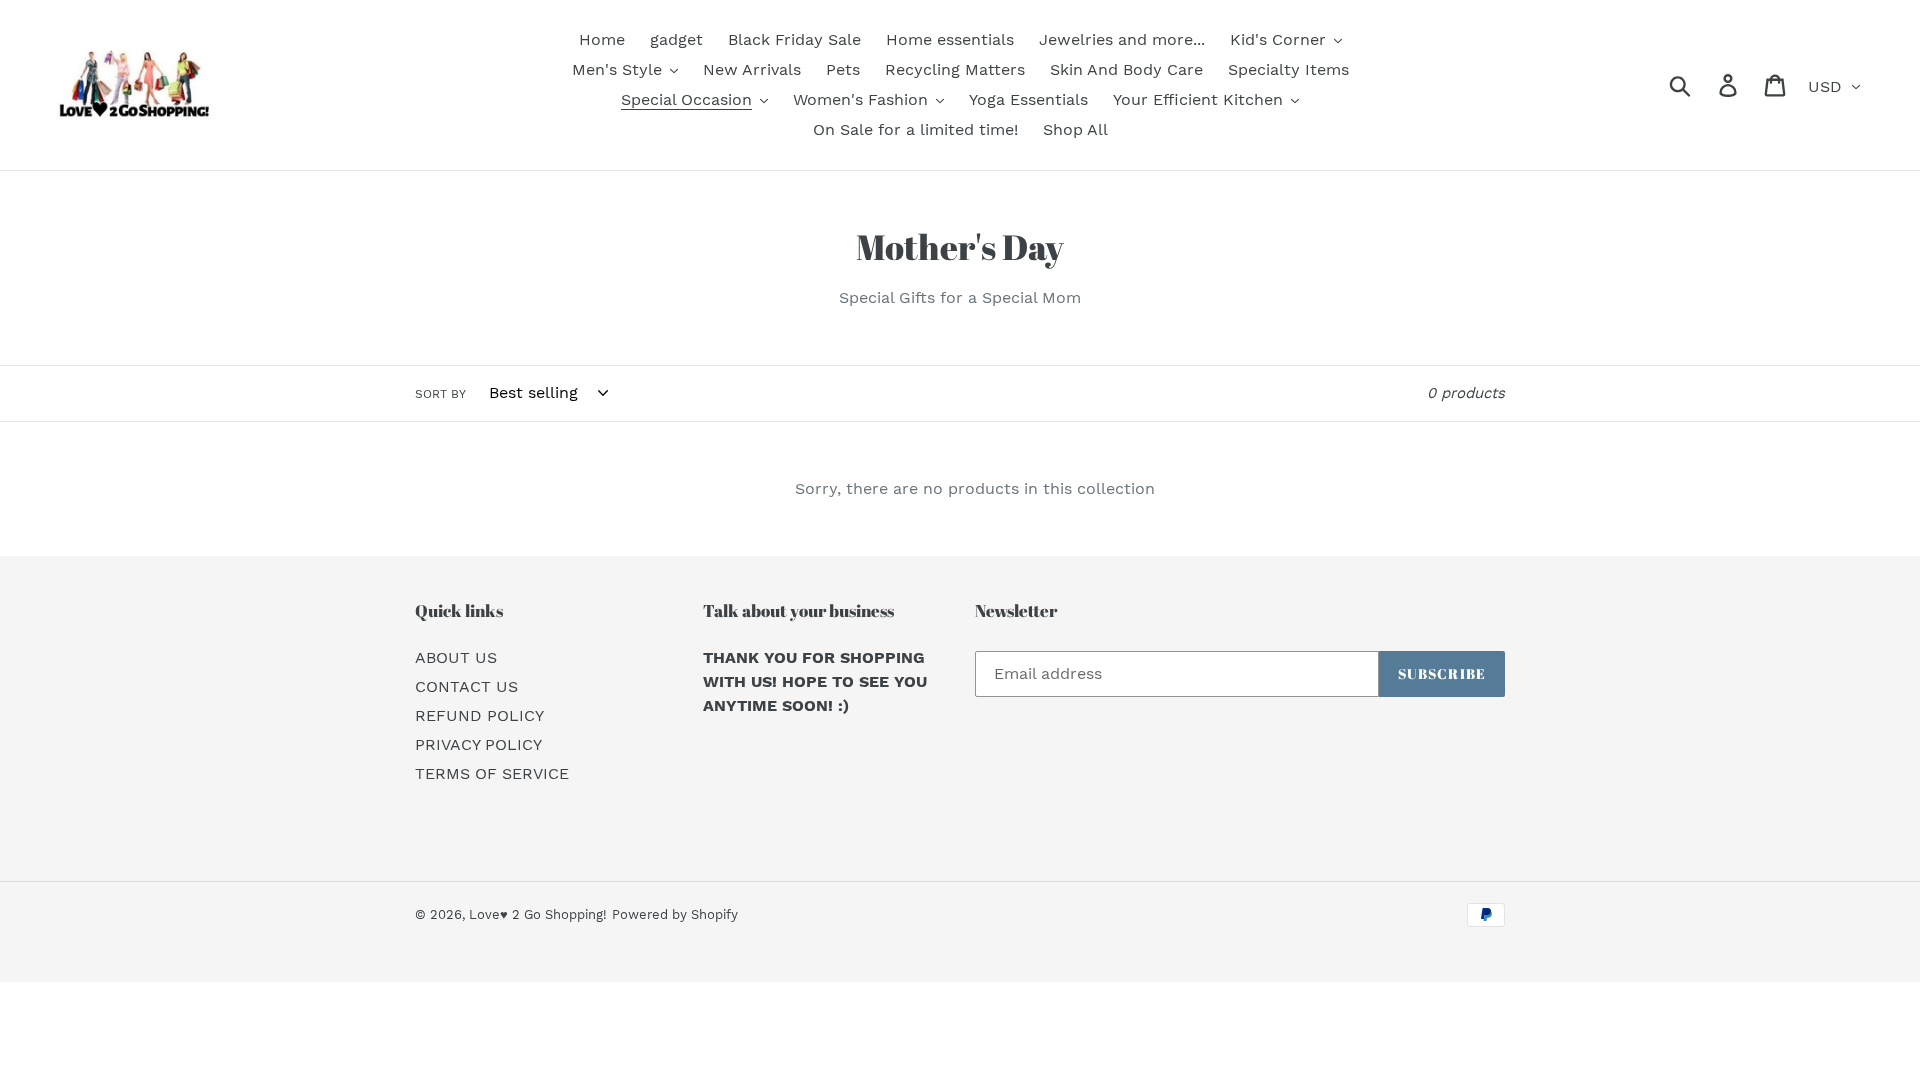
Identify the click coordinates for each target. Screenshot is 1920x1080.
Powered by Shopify (675, 914)
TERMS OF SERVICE (492, 773)
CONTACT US (466, 686)
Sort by (440, 394)
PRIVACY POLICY (478, 744)
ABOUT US (456, 657)
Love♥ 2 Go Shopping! (538, 914)
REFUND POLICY (479, 715)
